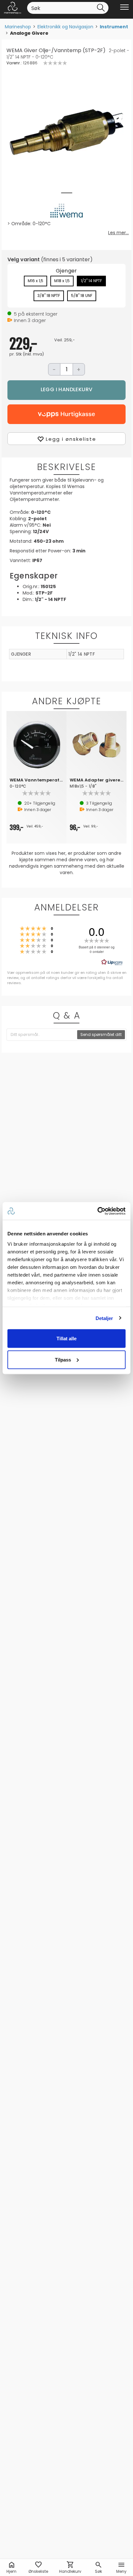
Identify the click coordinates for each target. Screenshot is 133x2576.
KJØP (66, 390)
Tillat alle (66, 1339)
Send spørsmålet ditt (101, 1034)
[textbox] (42, 1035)
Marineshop (18, 27)
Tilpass (63, 1359)
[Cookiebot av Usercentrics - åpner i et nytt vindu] (97, 1211)
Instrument (114, 27)
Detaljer (104, 1318)
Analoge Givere (29, 33)
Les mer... (118, 233)
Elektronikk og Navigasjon (65, 27)
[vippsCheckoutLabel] (66, 414)
